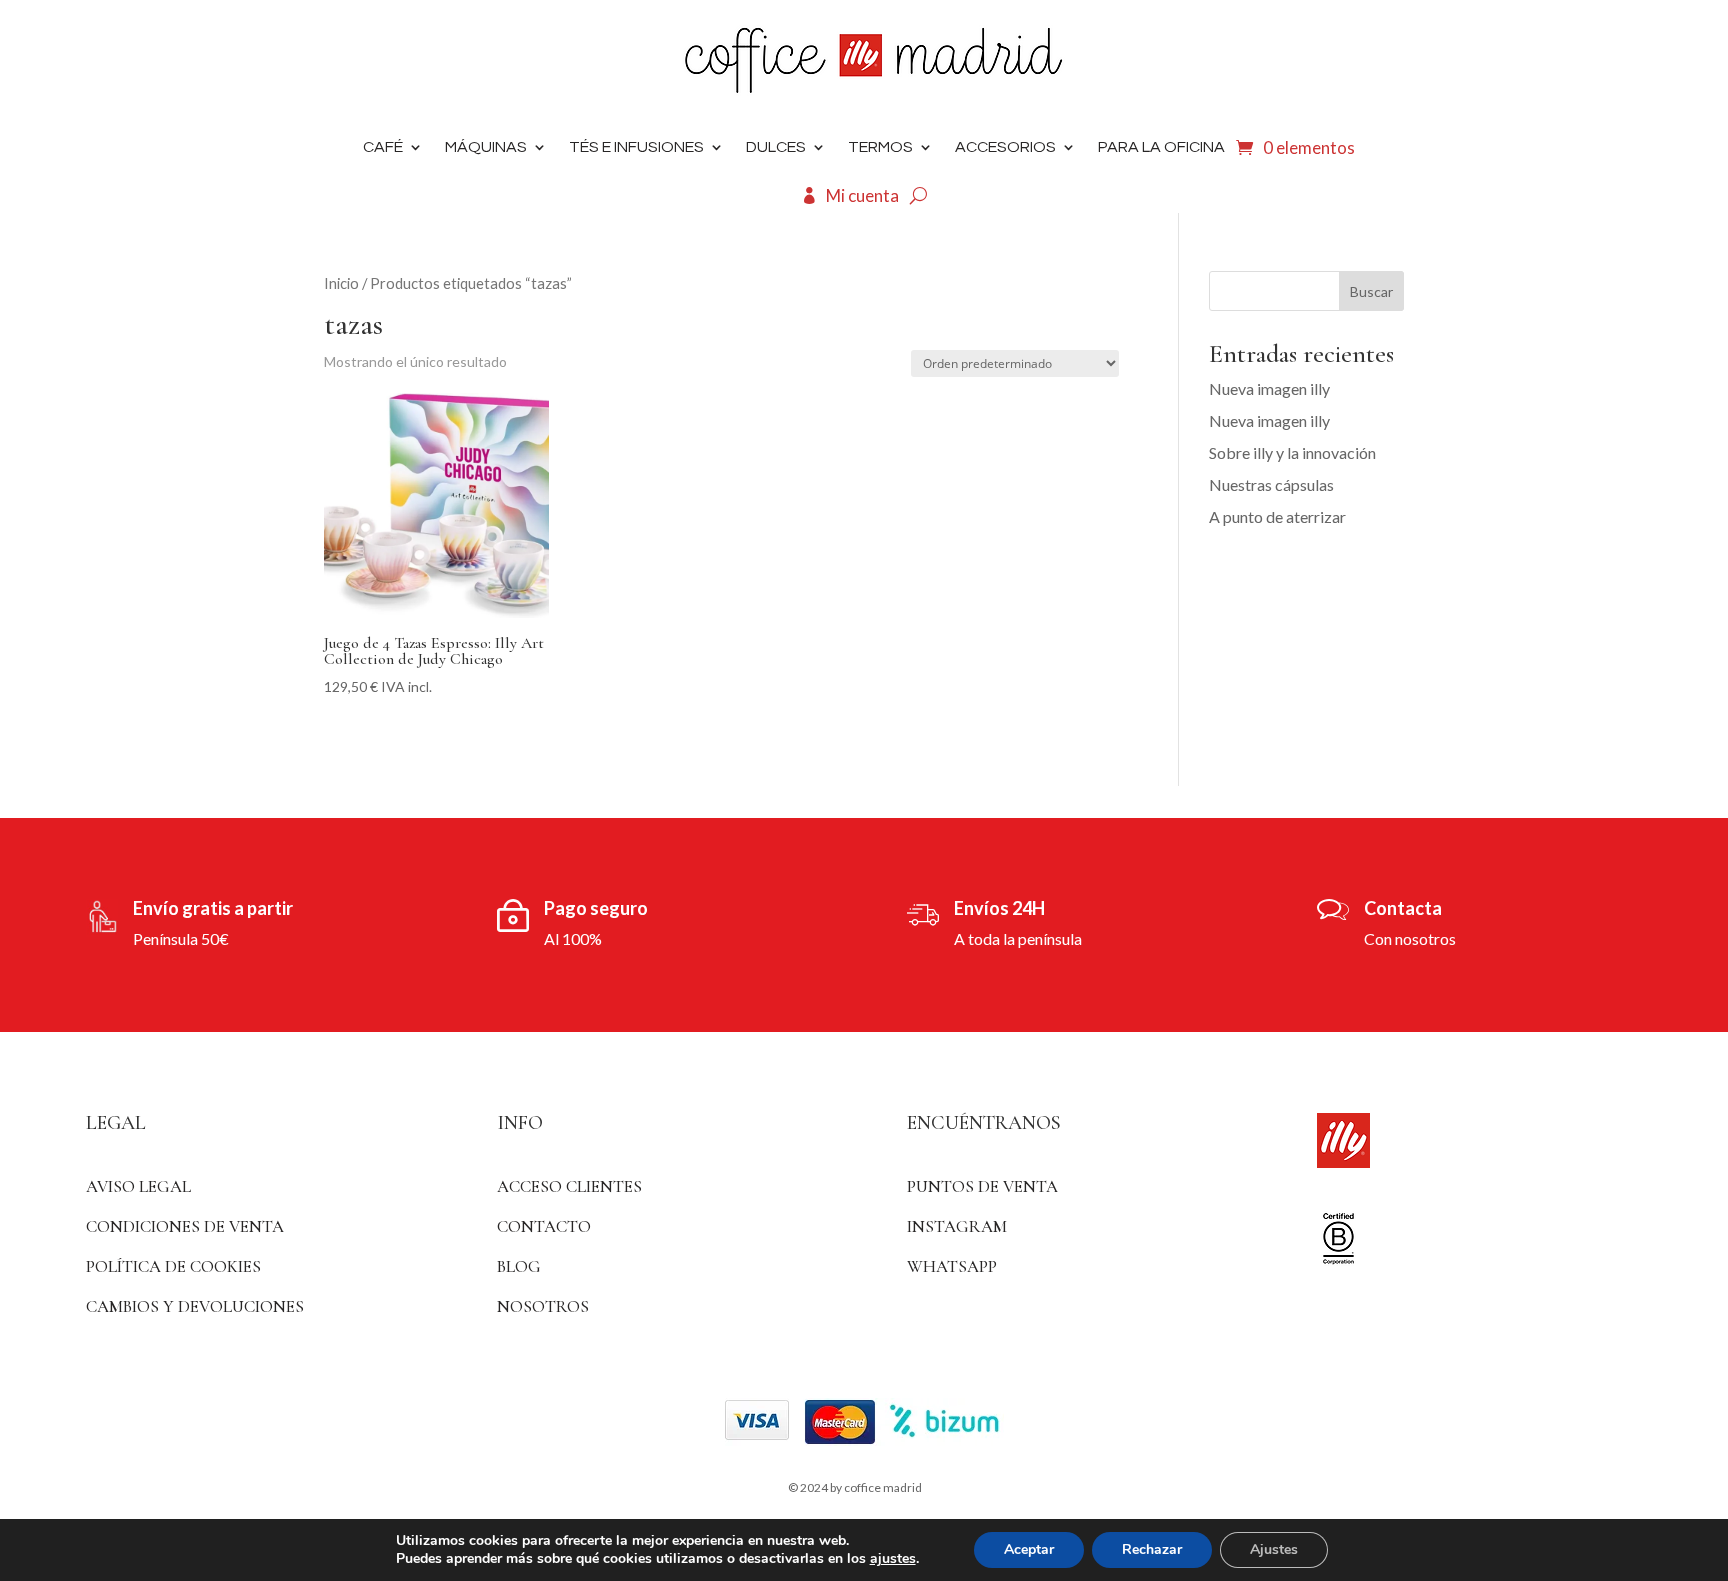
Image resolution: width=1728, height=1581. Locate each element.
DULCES (776, 147)
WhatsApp (952, 1266)
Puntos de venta (982, 1186)
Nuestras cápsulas (1271, 484)
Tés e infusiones (636, 147)
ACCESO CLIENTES (569, 1186)
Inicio (341, 283)
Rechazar (1152, 1549)
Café (383, 147)
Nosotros (543, 1306)
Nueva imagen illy (1269, 388)
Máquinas (486, 147)
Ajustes (1274, 1549)
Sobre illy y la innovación (1292, 452)
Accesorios (1005, 147)
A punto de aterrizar (1277, 516)
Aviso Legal (138, 1186)
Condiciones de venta (185, 1226)
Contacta (1403, 908)
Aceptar (1029, 1549)
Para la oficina (1161, 147)
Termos (880, 147)
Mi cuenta (862, 195)
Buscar (1371, 291)
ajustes (893, 1559)
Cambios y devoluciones (195, 1306)
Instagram (957, 1226)
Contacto (544, 1226)
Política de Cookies (173, 1266)
